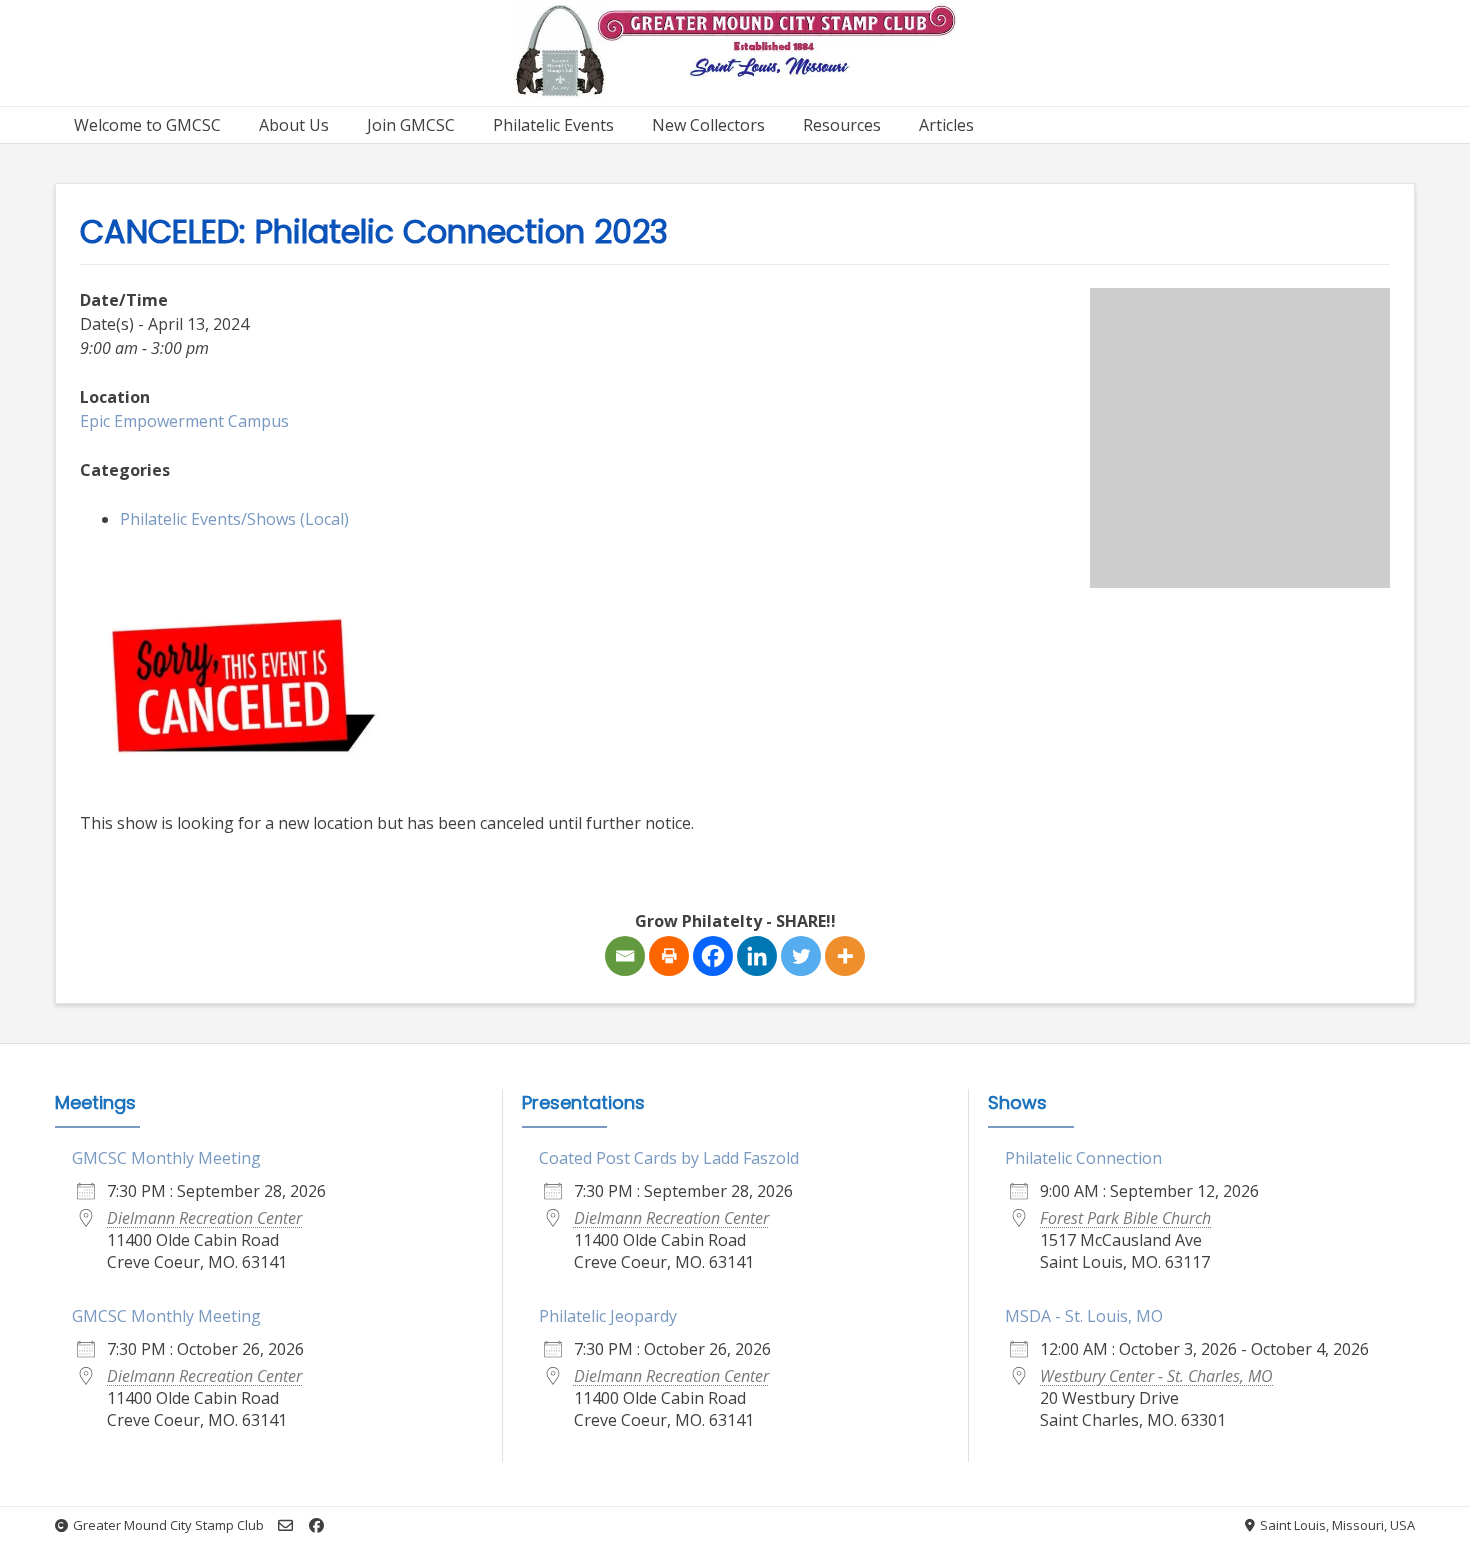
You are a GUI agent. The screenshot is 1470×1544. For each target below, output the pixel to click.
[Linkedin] (757, 956)
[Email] (625, 956)
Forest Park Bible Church (1125, 1218)
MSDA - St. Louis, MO (1084, 1316)
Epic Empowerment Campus (184, 421)
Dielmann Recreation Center (204, 1218)
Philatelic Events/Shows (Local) (234, 519)
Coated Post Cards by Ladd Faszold (669, 1158)
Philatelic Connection (1083, 1158)
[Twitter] (801, 956)
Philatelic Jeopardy (608, 1316)
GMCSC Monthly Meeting (166, 1158)
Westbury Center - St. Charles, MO (1156, 1376)
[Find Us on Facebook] (316, 1525)
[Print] (669, 956)
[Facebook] (713, 956)
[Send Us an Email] (285, 1525)
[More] (845, 956)
